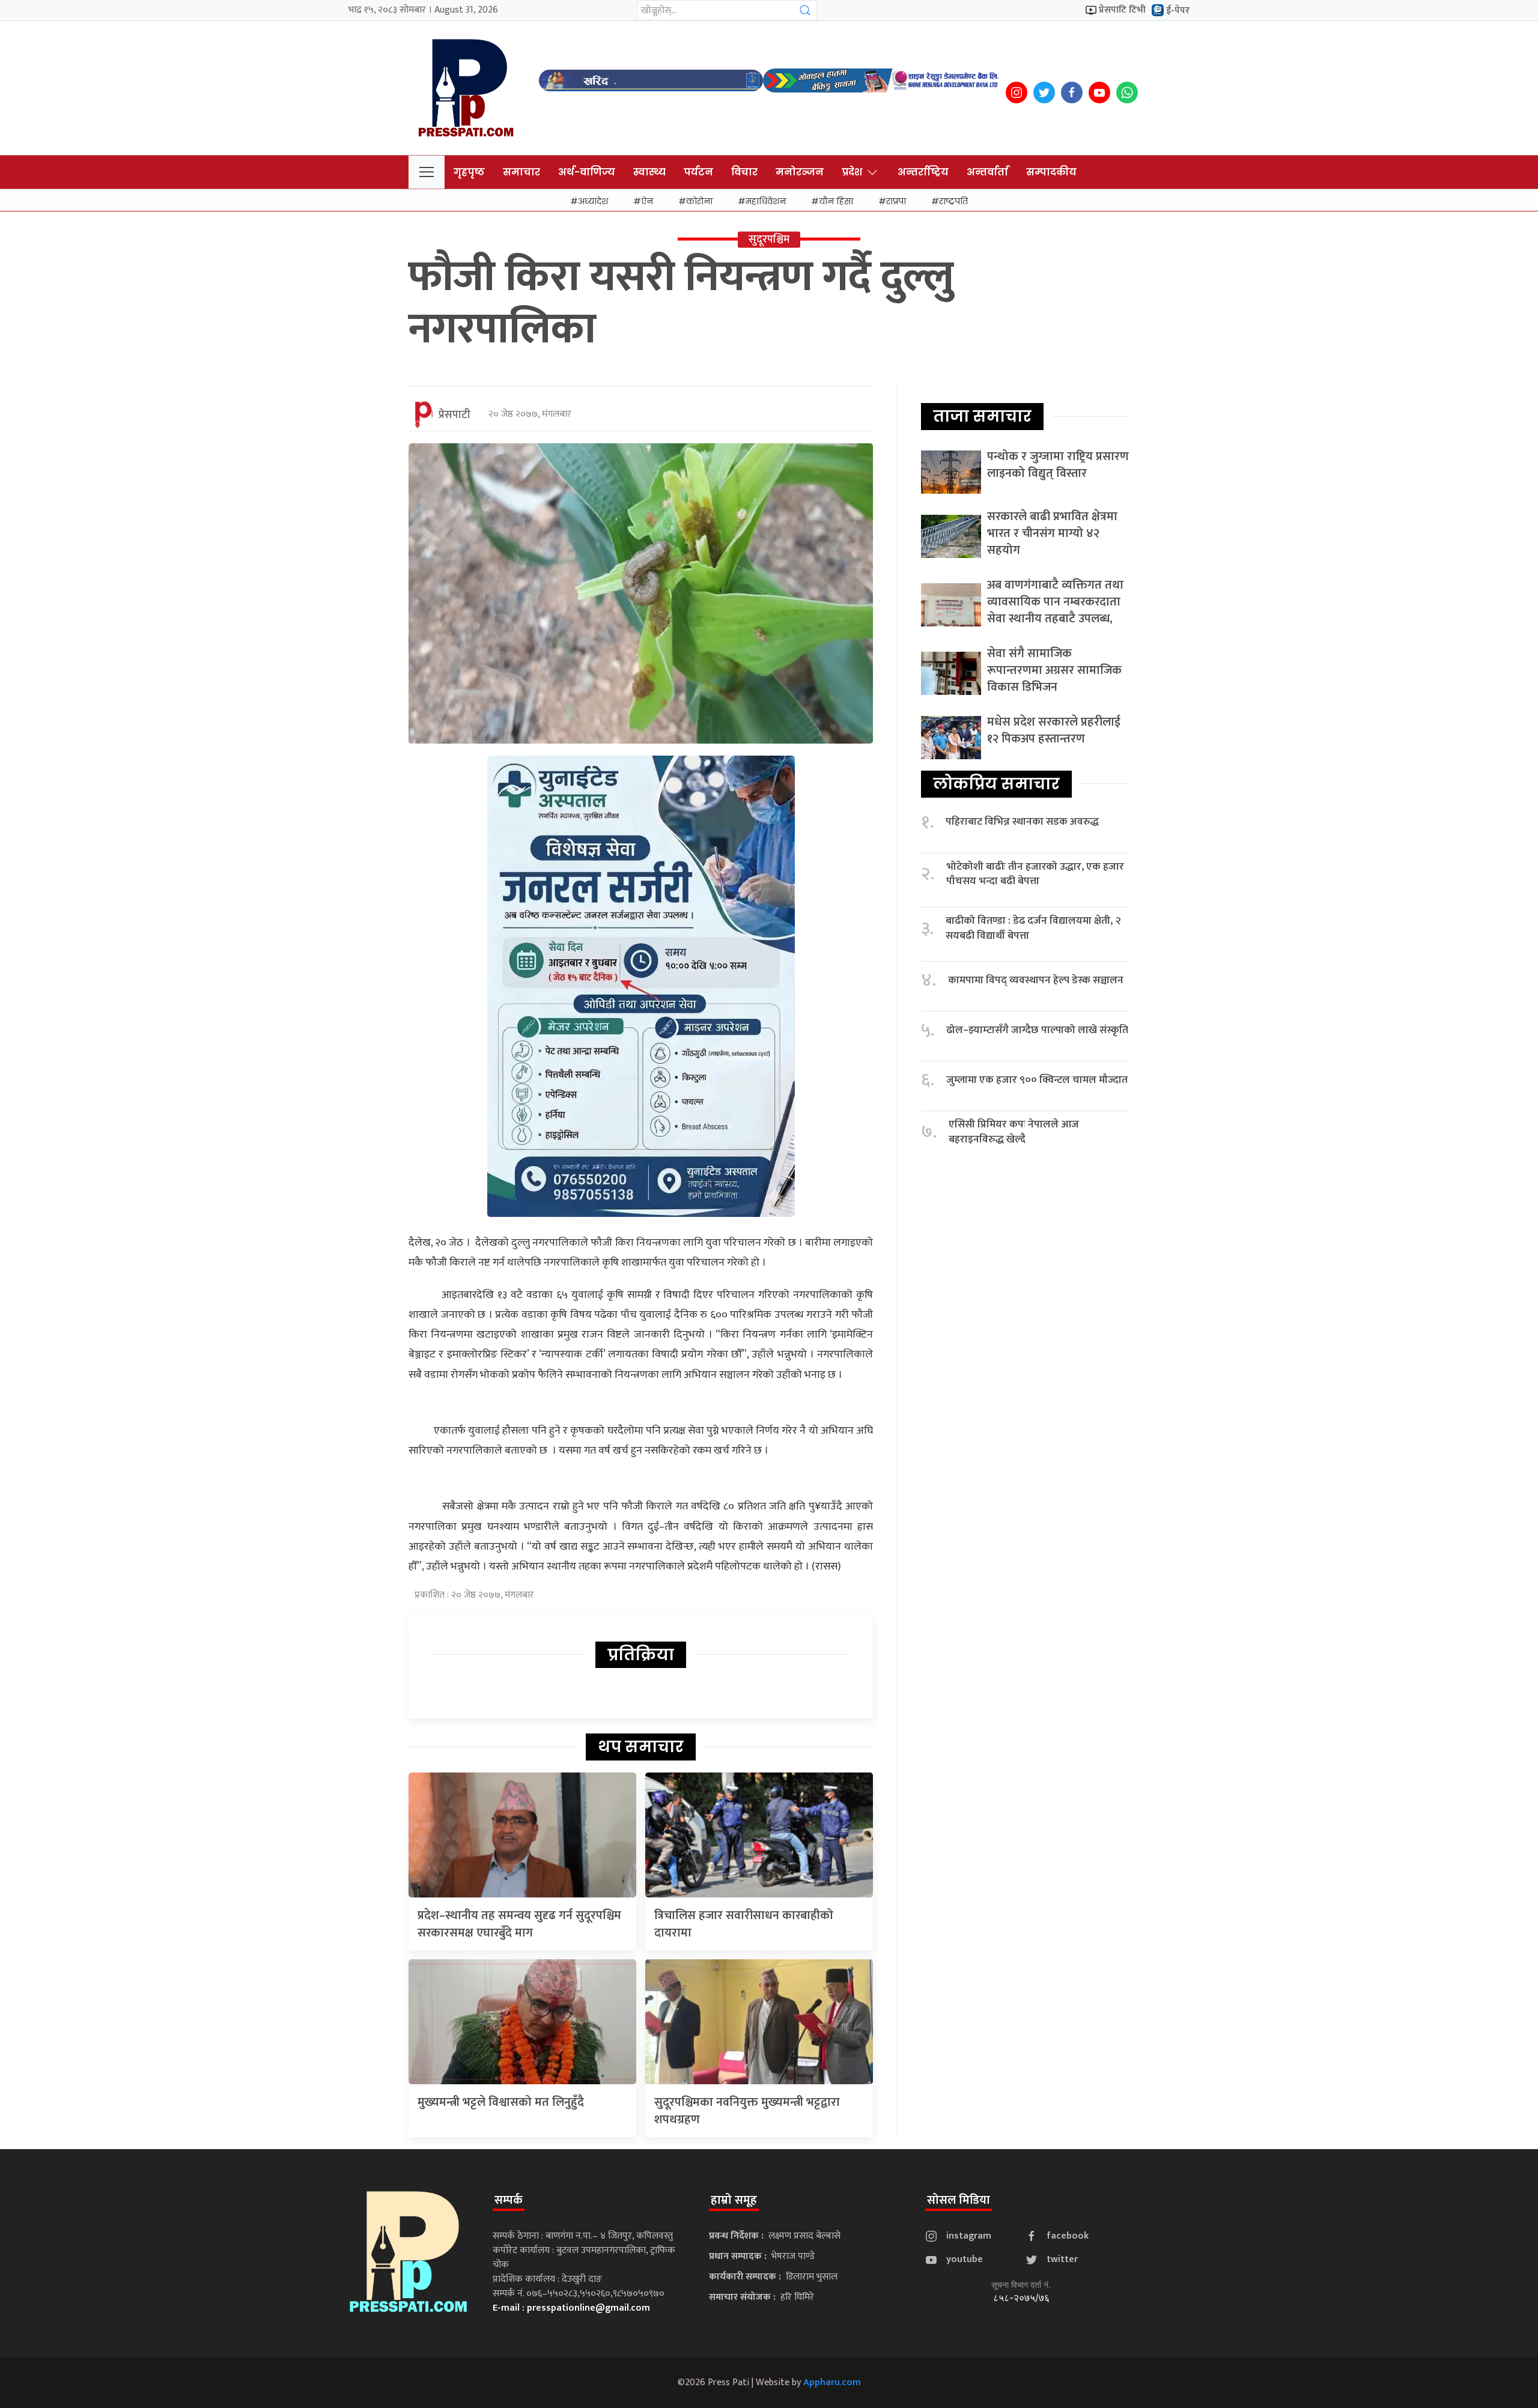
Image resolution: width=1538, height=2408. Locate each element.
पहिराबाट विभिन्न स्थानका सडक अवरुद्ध (1022, 822)
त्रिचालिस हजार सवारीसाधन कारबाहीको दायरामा (744, 1924)
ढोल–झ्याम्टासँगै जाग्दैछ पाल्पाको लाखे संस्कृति (1037, 1030)
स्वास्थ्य (649, 172)
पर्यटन (698, 172)
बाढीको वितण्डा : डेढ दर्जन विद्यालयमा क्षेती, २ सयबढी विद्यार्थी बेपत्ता (1033, 928)
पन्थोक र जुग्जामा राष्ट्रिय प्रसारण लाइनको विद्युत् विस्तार (1058, 465)
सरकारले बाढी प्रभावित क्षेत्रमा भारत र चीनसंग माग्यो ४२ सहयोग (1052, 533)
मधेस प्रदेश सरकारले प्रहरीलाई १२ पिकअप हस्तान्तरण (1054, 730)
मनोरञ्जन (800, 172)
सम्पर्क (509, 2200)
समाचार (521, 172)
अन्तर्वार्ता (987, 172)
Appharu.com (832, 2382)
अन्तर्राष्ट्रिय (923, 172)
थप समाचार (641, 1747)
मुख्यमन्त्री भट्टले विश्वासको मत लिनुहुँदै (501, 2102)
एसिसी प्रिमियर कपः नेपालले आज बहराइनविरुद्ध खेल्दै (1014, 1132)
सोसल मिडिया (959, 2200)
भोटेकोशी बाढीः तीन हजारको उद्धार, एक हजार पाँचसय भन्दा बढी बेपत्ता (1035, 874)
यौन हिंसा (836, 201)
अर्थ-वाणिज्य (587, 172)
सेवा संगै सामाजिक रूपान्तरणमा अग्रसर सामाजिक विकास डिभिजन (1054, 670)
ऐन (647, 201)
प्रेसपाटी (454, 415)
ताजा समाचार (982, 416)
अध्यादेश (593, 201)
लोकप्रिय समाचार (996, 784)
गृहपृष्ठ (469, 172)
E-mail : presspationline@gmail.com (571, 2308)
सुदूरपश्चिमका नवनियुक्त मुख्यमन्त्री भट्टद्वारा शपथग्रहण (747, 2111)
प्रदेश (852, 172)
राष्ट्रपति (953, 201)
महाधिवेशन (766, 201)
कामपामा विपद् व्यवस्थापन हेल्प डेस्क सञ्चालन (1036, 981)
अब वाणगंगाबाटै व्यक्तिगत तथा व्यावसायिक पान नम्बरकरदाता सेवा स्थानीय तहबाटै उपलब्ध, (1055, 602)
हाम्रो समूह (734, 2200)
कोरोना (699, 201)
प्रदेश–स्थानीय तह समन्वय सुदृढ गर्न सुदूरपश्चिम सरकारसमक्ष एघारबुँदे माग (519, 1924)
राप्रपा (896, 201)
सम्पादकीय (1051, 172)
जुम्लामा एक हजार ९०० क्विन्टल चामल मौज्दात (1037, 1080)
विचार (744, 172)
